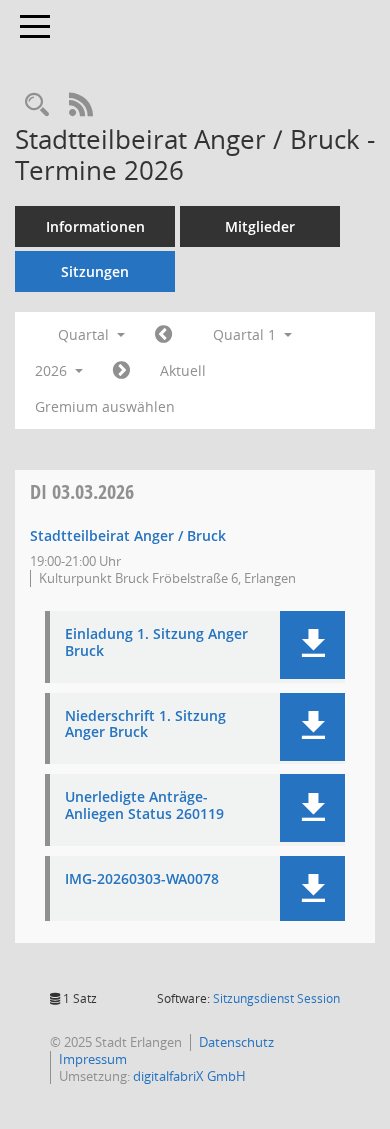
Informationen (95, 226)
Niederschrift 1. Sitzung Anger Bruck (145, 725)
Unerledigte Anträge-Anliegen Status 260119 (144, 806)
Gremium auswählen (105, 406)
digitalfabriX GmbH (189, 1076)
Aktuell (183, 370)
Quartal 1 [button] (246, 334)
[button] (312, 645)
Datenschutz (236, 1042)
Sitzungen (95, 271)
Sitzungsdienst (276, 998)
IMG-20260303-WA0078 (142, 879)
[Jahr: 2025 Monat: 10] (163, 335)
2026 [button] (53, 370)
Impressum (93, 1059)
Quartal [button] (85, 334)
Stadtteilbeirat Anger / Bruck (128, 535)
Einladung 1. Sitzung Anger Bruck (156, 643)
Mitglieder (260, 226)
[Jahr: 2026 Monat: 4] (121, 371)
